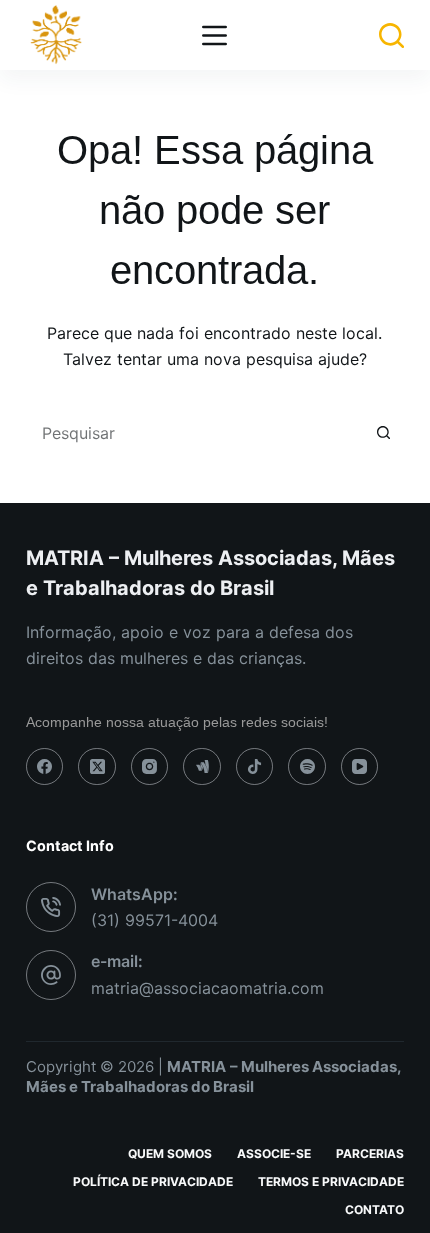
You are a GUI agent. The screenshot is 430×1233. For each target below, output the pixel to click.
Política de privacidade (153, 1181)
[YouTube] (360, 767)
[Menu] (214, 35)
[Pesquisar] (391, 35)
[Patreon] (255, 767)
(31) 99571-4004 (154, 920)
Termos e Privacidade (331, 1181)
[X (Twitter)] (97, 767)
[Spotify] (307, 767)
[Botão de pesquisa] (384, 433)
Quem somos (170, 1153)
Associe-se (274, 1153)
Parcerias (370, 1153)
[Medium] (202, 767)
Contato (374, 1209)
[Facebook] (45, 767)
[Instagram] (150, 767)
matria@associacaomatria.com (207, 988)
